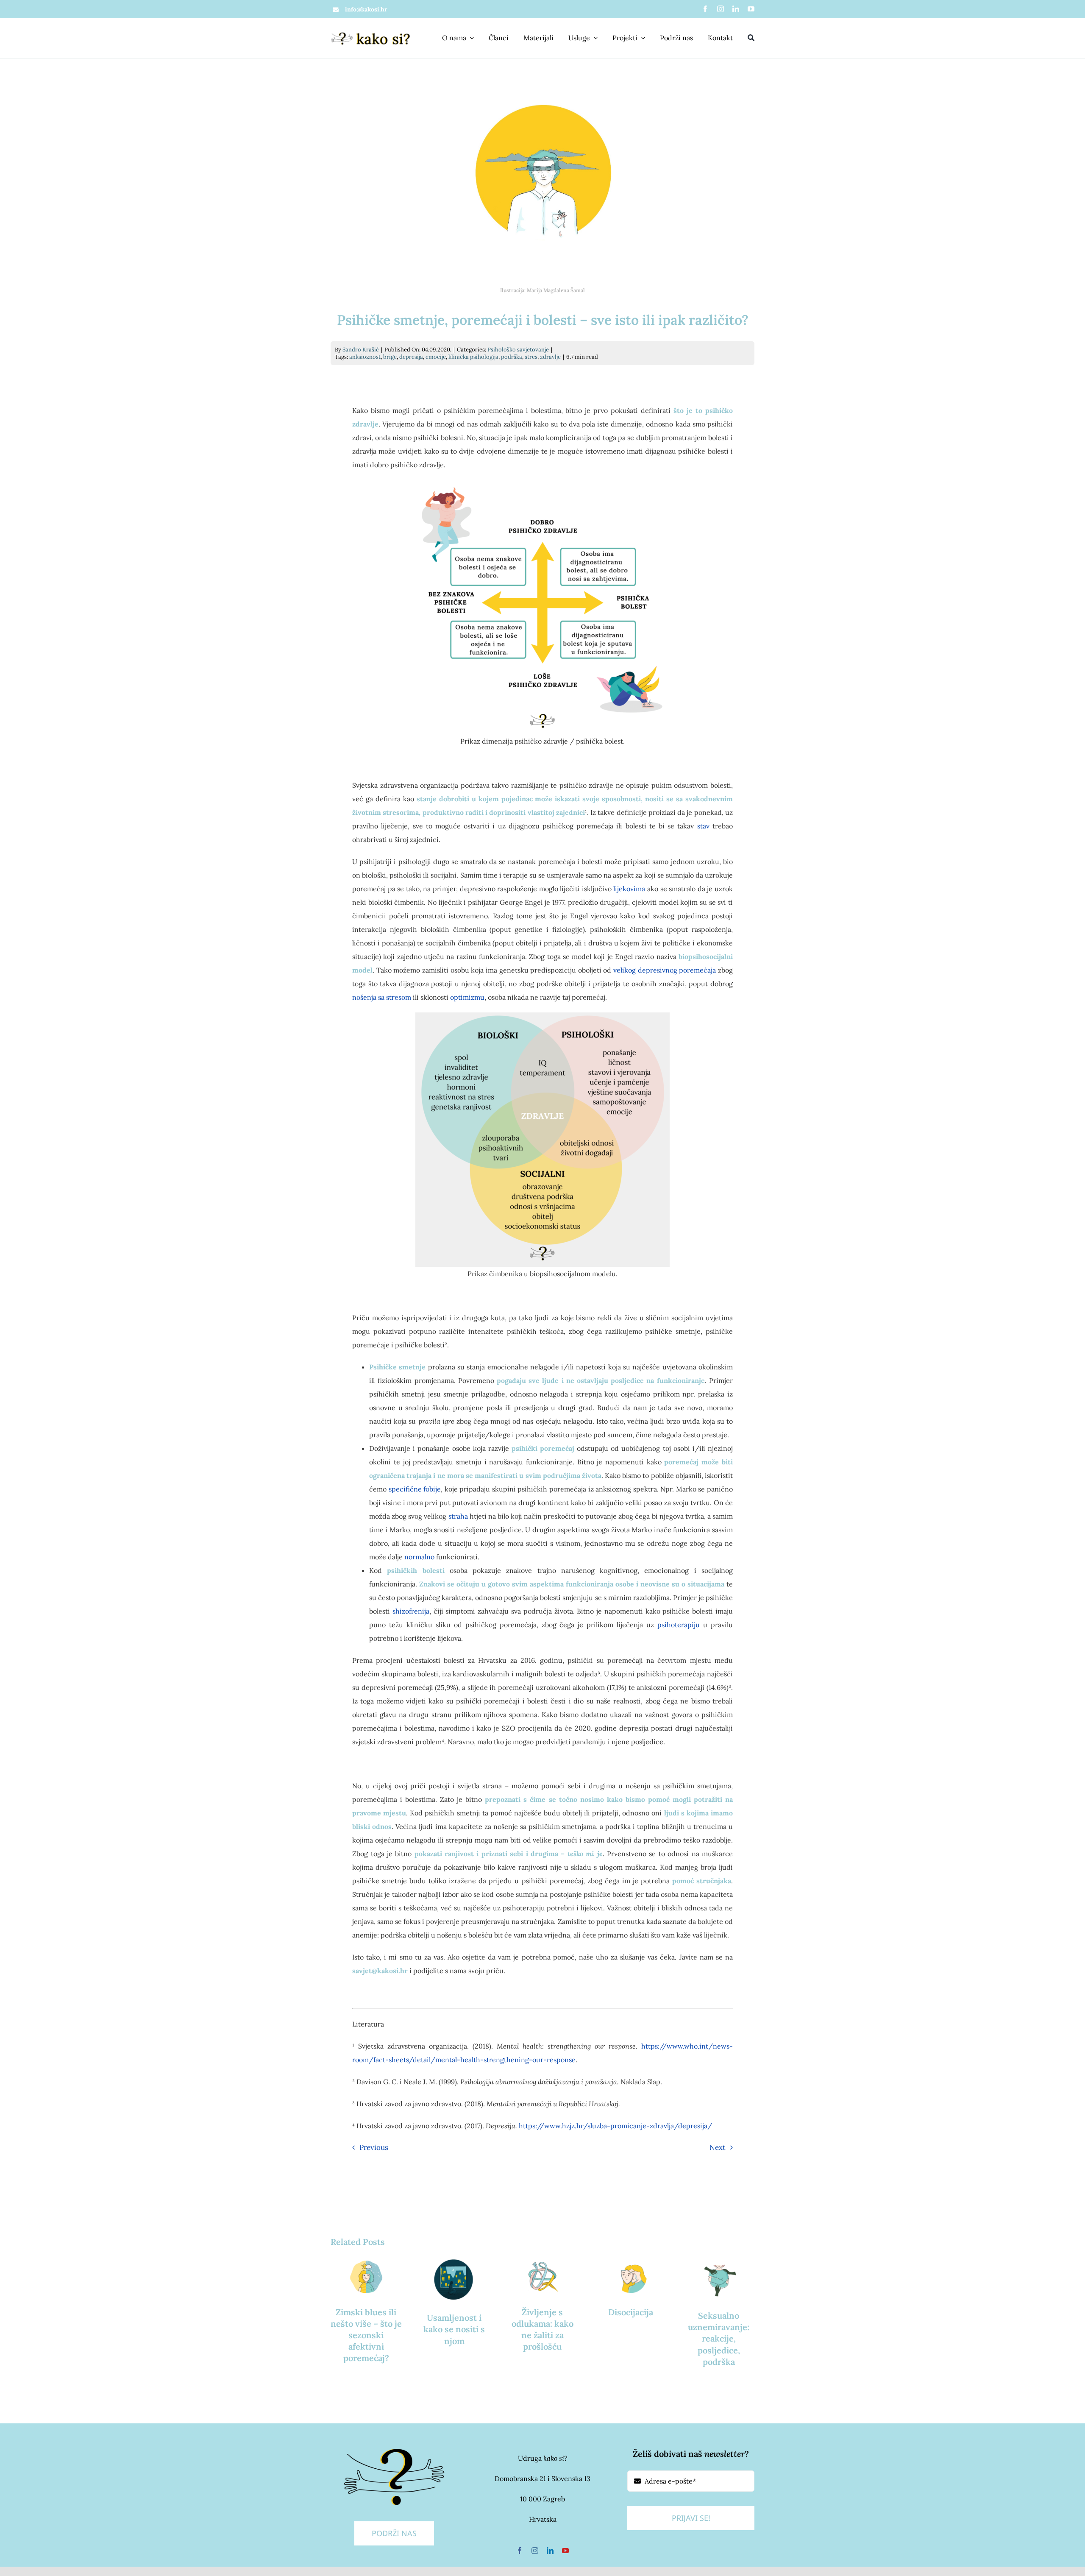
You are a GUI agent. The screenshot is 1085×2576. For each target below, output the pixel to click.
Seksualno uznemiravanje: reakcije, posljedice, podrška (719, 2339)
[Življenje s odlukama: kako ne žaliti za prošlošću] (542, 2276)
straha (458, 1516)
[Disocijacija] (631, 2276)
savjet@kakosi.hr (380, 1971)
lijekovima (629, 889)
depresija (411, 357)
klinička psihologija (473, 357)
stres (531, 357)
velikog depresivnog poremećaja (665, 970)
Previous (374, 2147)
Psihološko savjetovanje (518, 350)
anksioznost (365, 357)
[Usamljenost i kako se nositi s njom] (454, 2279)
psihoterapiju (679, 1625)
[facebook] (705, 9)
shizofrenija (411, 1611)
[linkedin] (736, 9)
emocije (436, 357)
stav (703, 826)
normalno (419, 1557)
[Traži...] (751, 38)
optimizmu (467, 997)
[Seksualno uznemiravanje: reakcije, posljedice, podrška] (719, 2278)
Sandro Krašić (361, 350)
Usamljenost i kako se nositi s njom (454, 2329)
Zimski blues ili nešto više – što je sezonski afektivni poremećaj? (366, 2335)
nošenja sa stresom (382, 997)
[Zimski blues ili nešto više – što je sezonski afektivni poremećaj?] (366, 2276)
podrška (512, 357)
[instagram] (721, 9)
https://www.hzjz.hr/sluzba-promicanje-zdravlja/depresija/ (615, 2126)
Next (718, 2147)
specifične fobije (415, 1489)
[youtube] (751, 9)
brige (390, 357)
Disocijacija (631, 2312)
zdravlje (550, 357)
